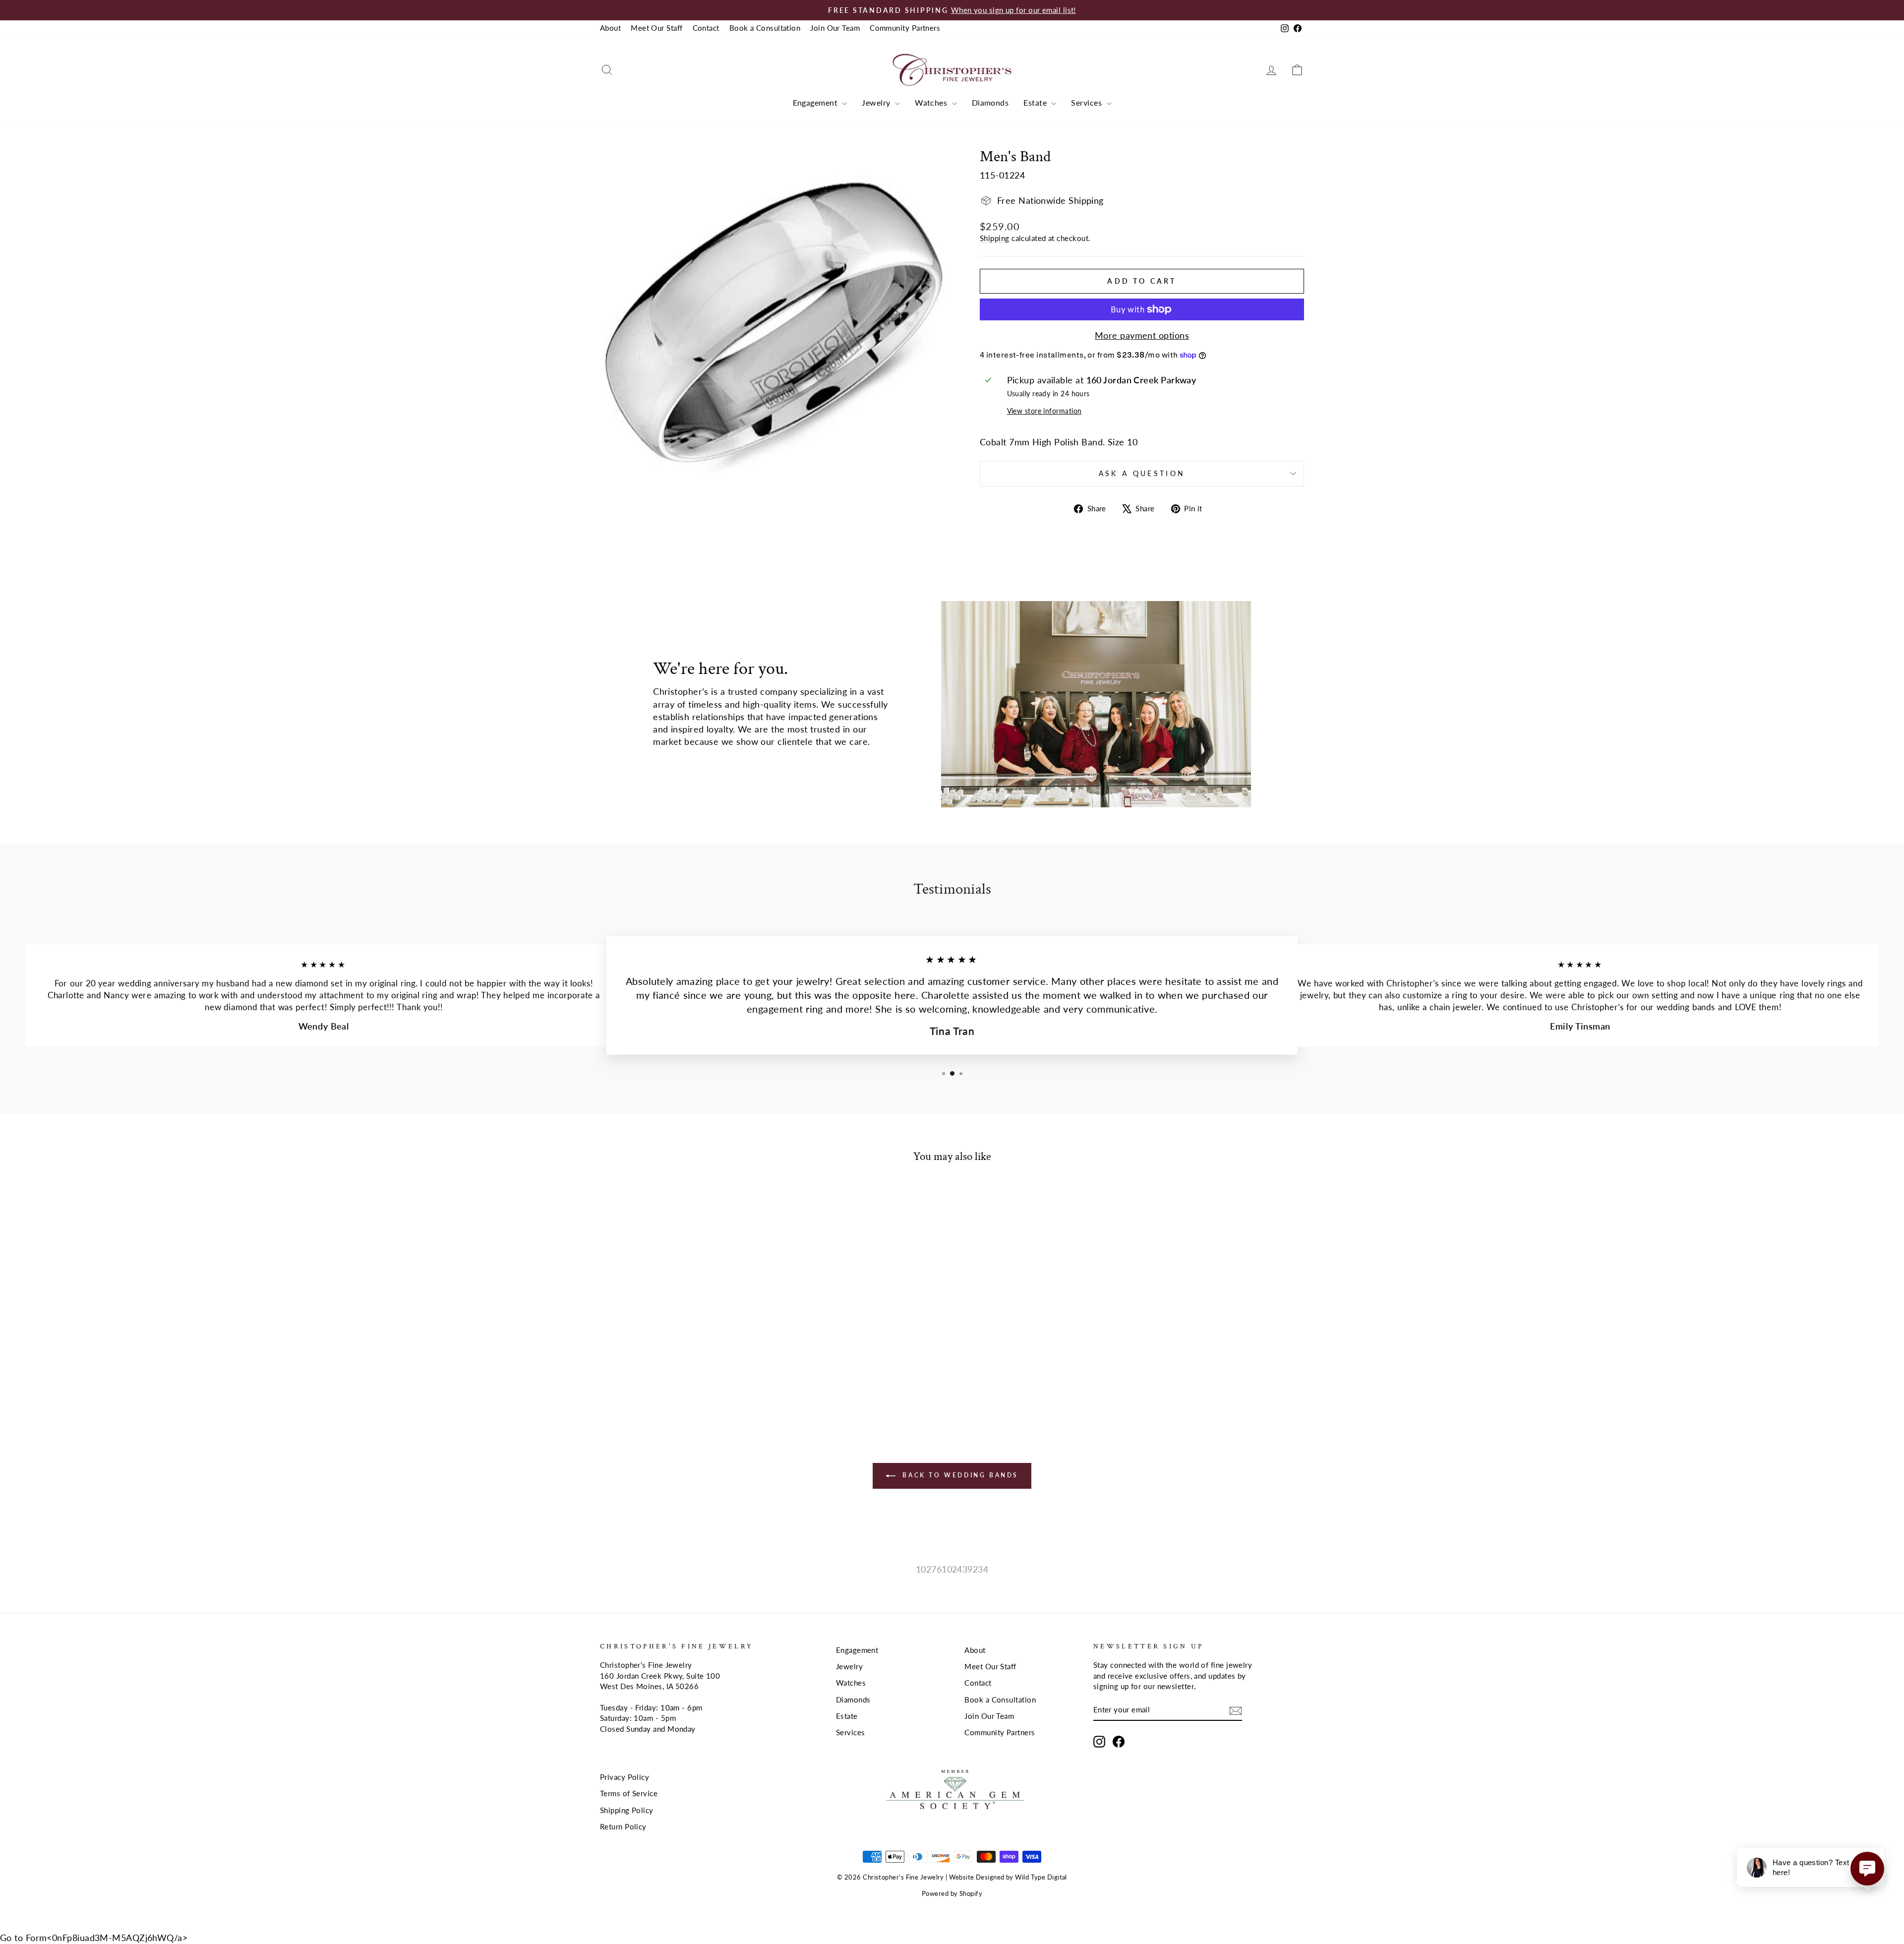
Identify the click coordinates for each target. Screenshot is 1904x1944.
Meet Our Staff (656, 28)
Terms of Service (629, 1793)
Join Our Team (835, 28)
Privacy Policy (625, 1777)
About (610, 28)
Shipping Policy (627, 1810)
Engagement (816, 102)
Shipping (995, 238)
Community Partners (905, 28)
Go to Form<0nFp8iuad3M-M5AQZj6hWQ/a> (94, 1938)
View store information (1044, 411)
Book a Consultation (765, 28)
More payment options (1142, 335)
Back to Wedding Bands (959, 1475)
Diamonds (990, 102)
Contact (706, 28)
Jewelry (877, 102)
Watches (932, 102)
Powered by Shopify (952, 1894)
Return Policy (623, 1826)
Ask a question (1142, 473)
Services (1087, 102)
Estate (1036, 102)
